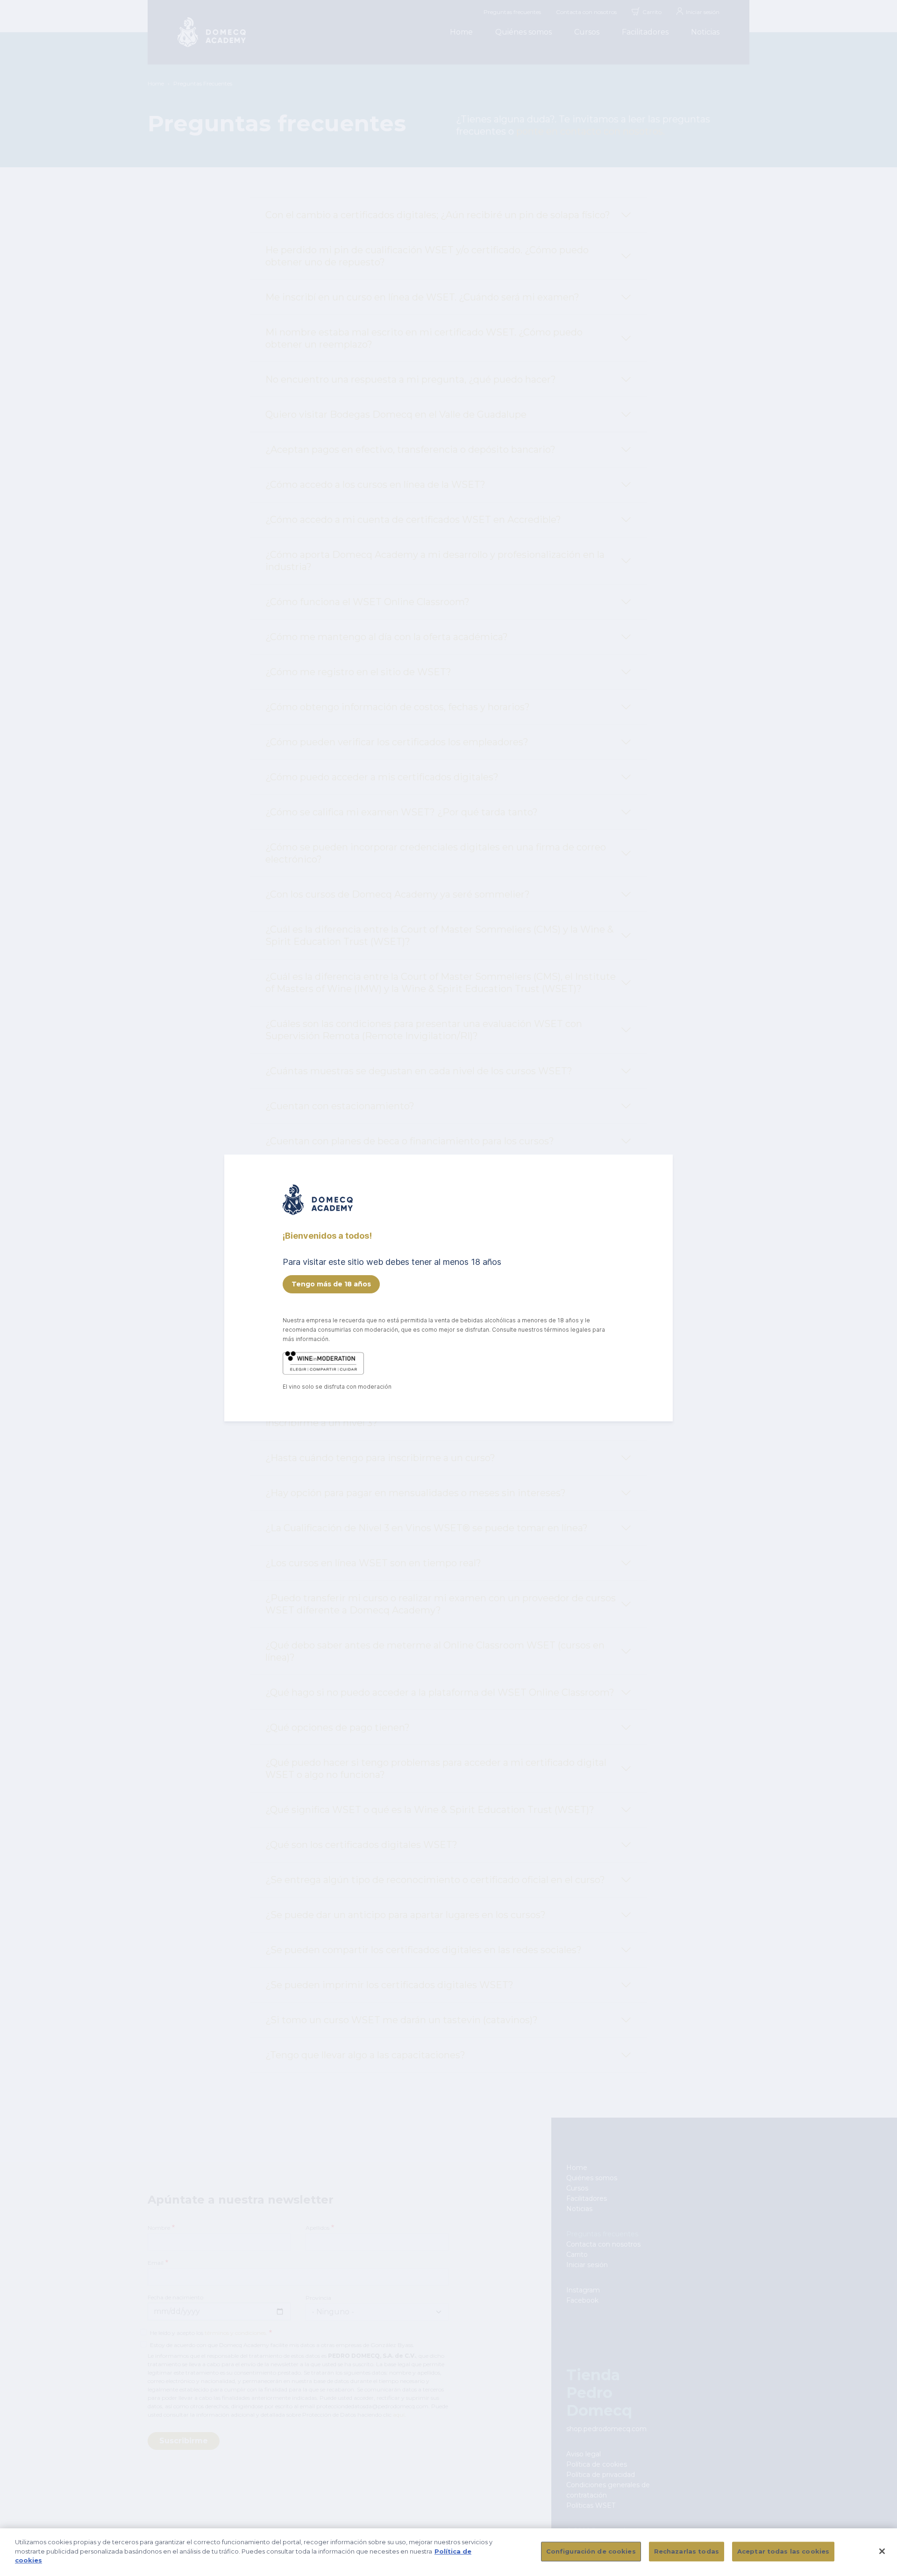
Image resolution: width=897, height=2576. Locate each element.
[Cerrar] (882, 2551)
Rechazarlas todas (687, 2551)
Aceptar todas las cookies (783, 2551)
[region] (448, 2552)
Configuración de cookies (591, 2551)
